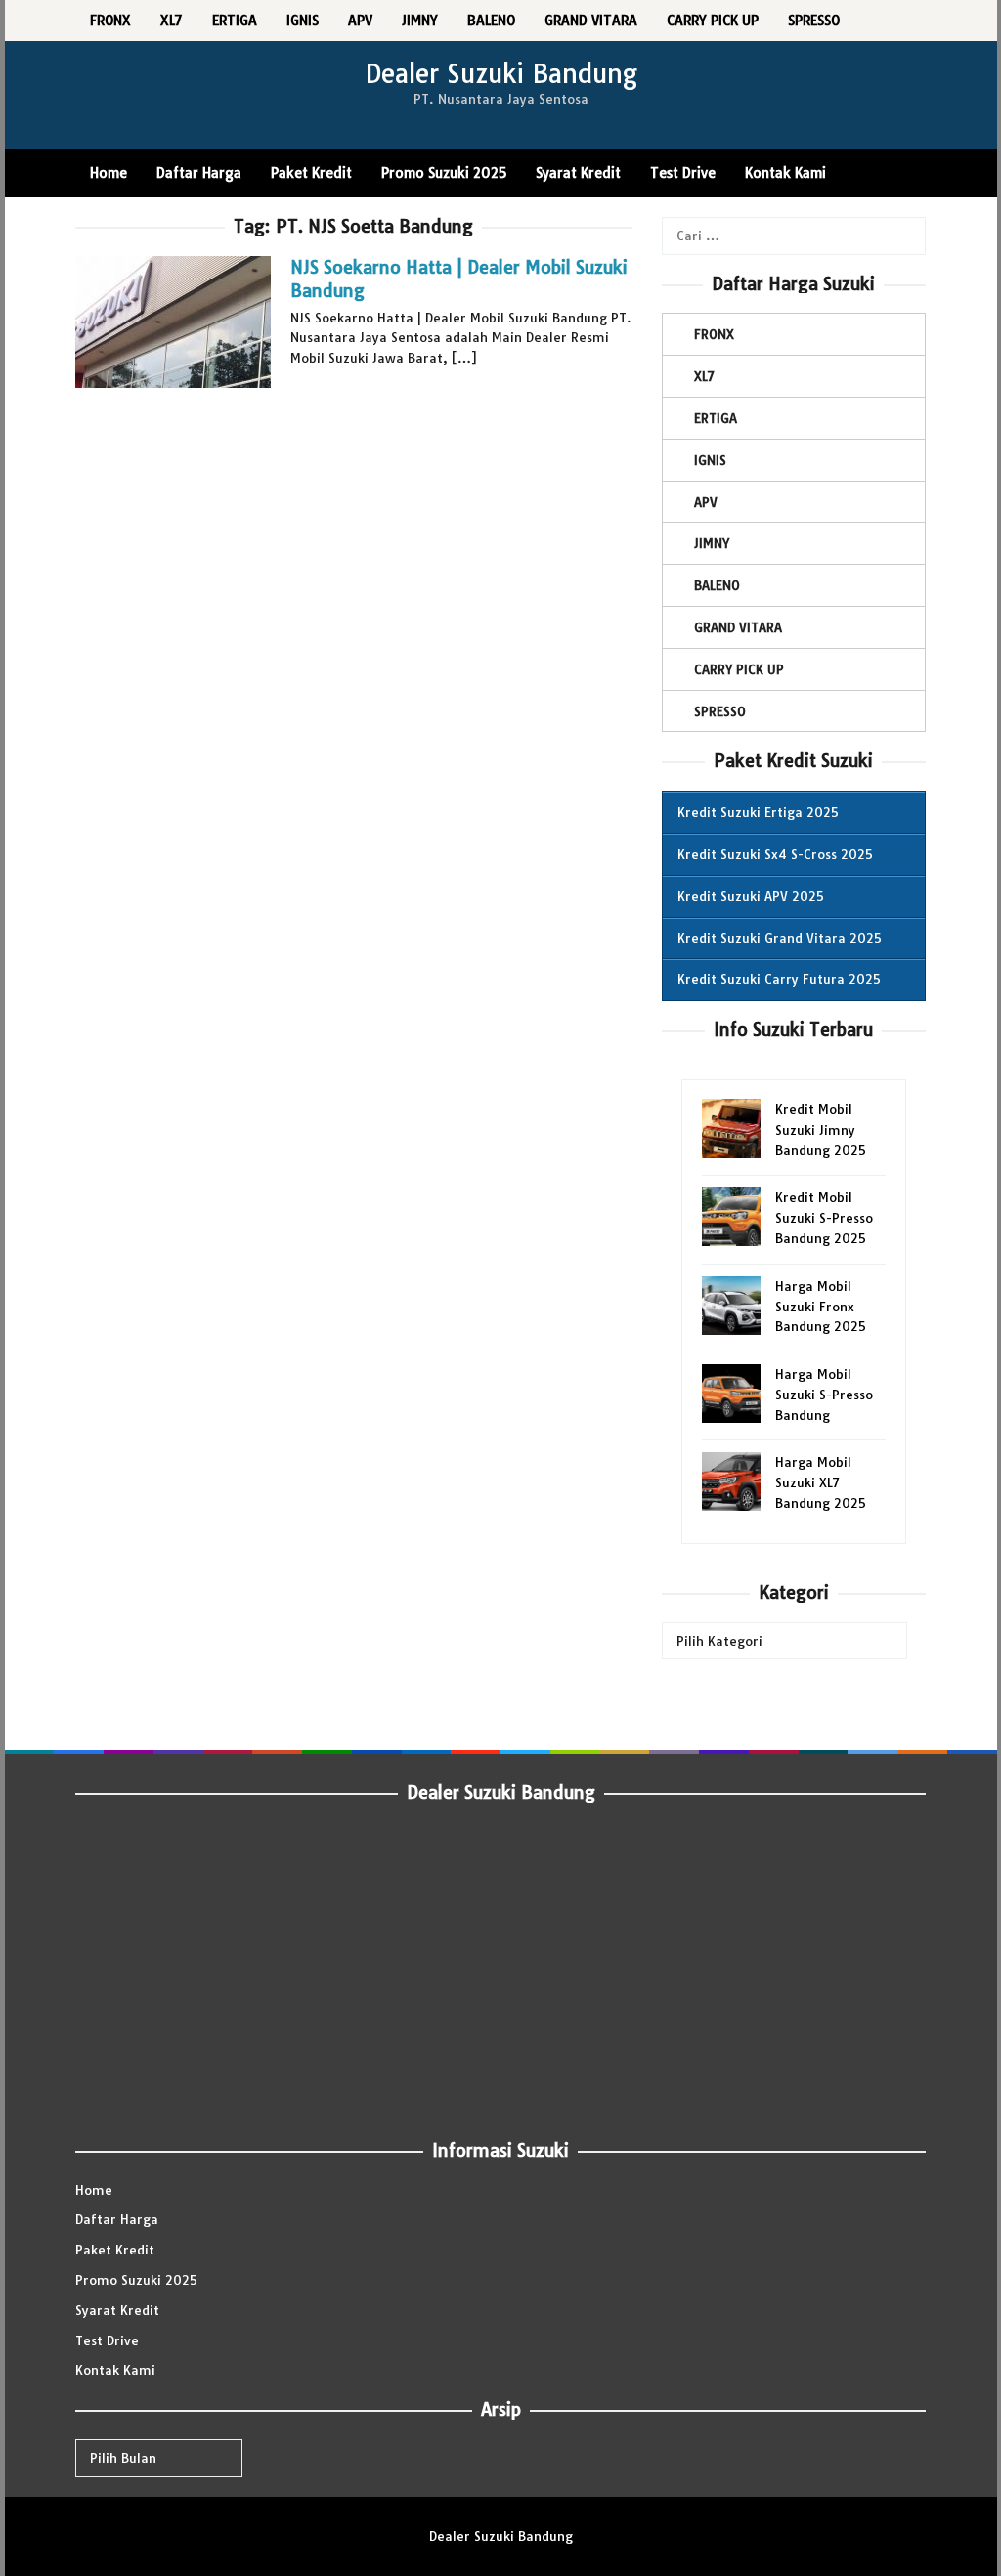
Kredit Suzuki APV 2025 (751, 896)
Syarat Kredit (117, 2310)
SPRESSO (720, 711)
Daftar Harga (117, 2219)
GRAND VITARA (738, 627)
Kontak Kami (115, 2370)
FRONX (714, 334)
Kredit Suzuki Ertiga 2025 (758, 812)
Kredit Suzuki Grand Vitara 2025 (780, 938)
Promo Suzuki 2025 (136, 2280)
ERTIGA (716, 418)
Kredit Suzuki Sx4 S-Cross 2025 (775, 854)
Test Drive (107, 2340)
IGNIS (710, 460)
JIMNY (712, 543)
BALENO (717, 585)
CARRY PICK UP (739, 669)
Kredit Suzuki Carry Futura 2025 (779, 979)
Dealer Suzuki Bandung (501, 74)
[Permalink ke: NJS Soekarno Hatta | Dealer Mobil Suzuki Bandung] (173, 321)
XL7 (704, 376)
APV (706, 502)
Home (94, 2190)
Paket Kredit (115, 2250)
